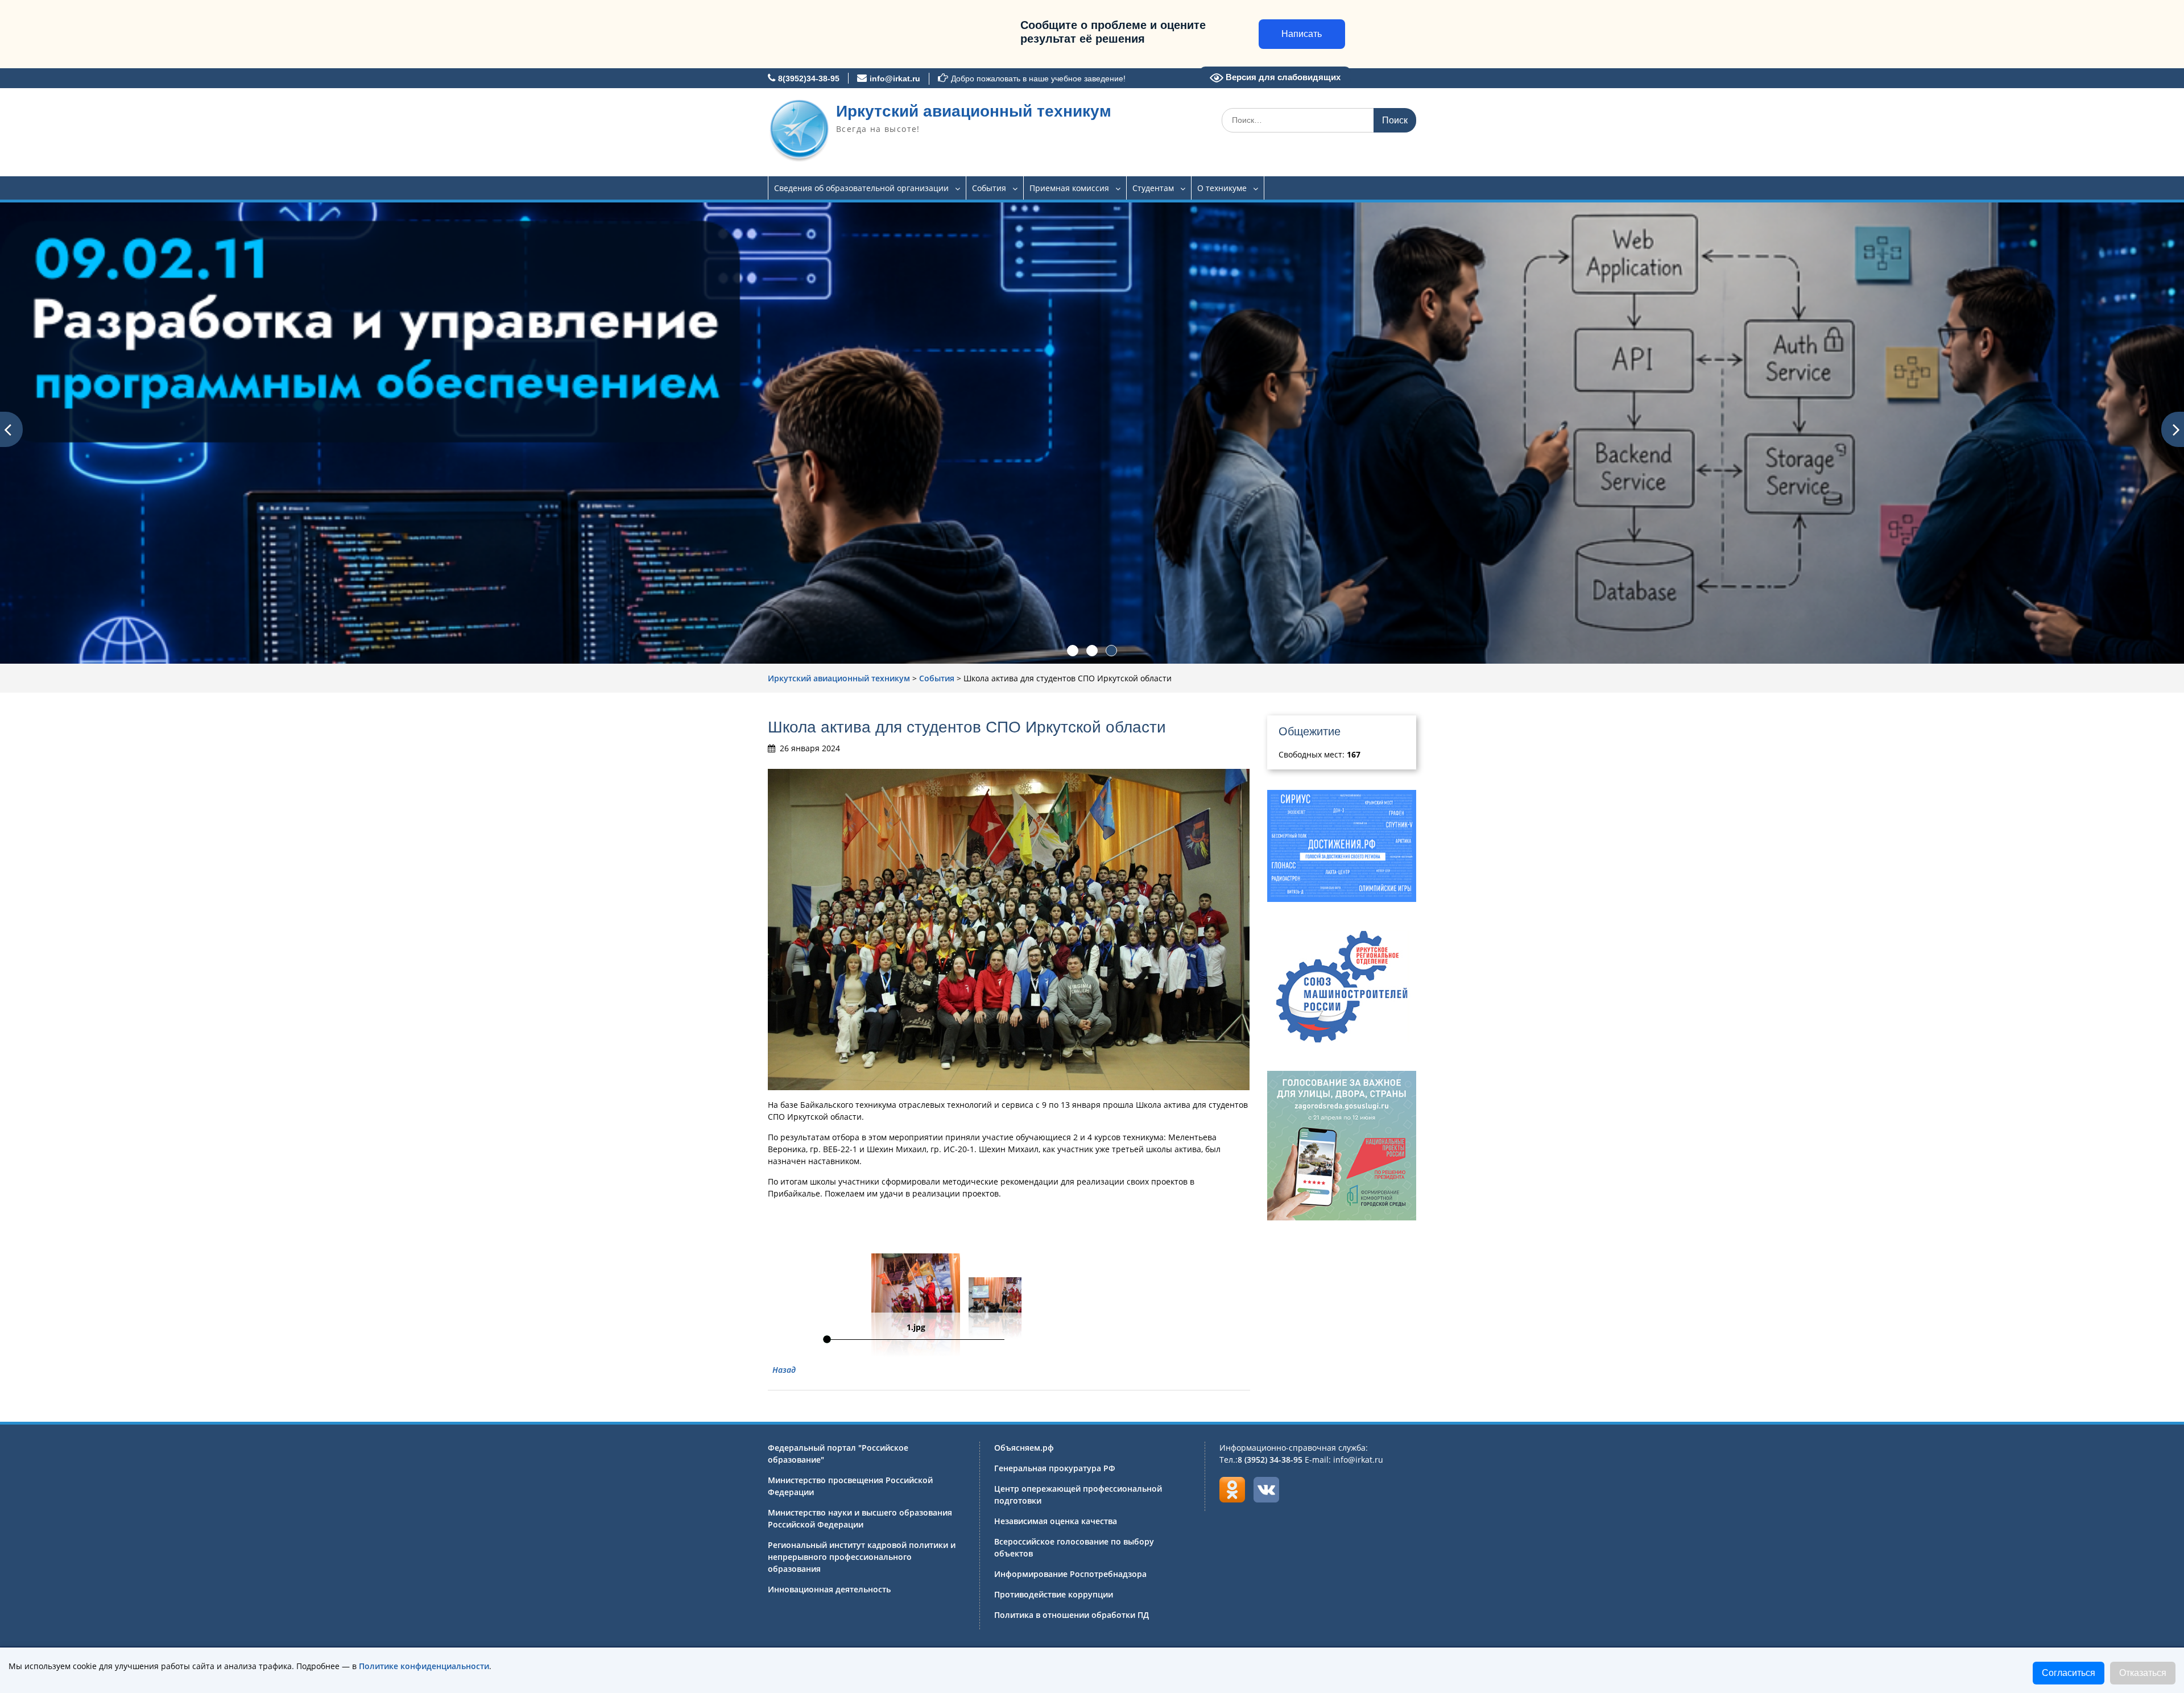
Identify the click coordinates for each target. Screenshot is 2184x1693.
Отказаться (2143, 1673)
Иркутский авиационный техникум (974, 111)
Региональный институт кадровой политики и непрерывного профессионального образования (862, 1557)
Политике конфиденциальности (424, 1666)
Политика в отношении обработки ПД (1072, 1615)
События (989, 188)
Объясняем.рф (1024, 1448)
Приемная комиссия (1069, 188)
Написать (1302, 34)
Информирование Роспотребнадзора (1070, 1574)
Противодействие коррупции (1054, 1594)
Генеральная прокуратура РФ (1055, 1468)
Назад (784, 1370)
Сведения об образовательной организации (861, 188)
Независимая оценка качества (1056, 1521)
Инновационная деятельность (829, 1589)
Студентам (1153, 188)
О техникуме (1222, 188)
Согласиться (2069, 1673)
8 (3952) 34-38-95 (1270, 1460)
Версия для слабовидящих (1282, 77)
